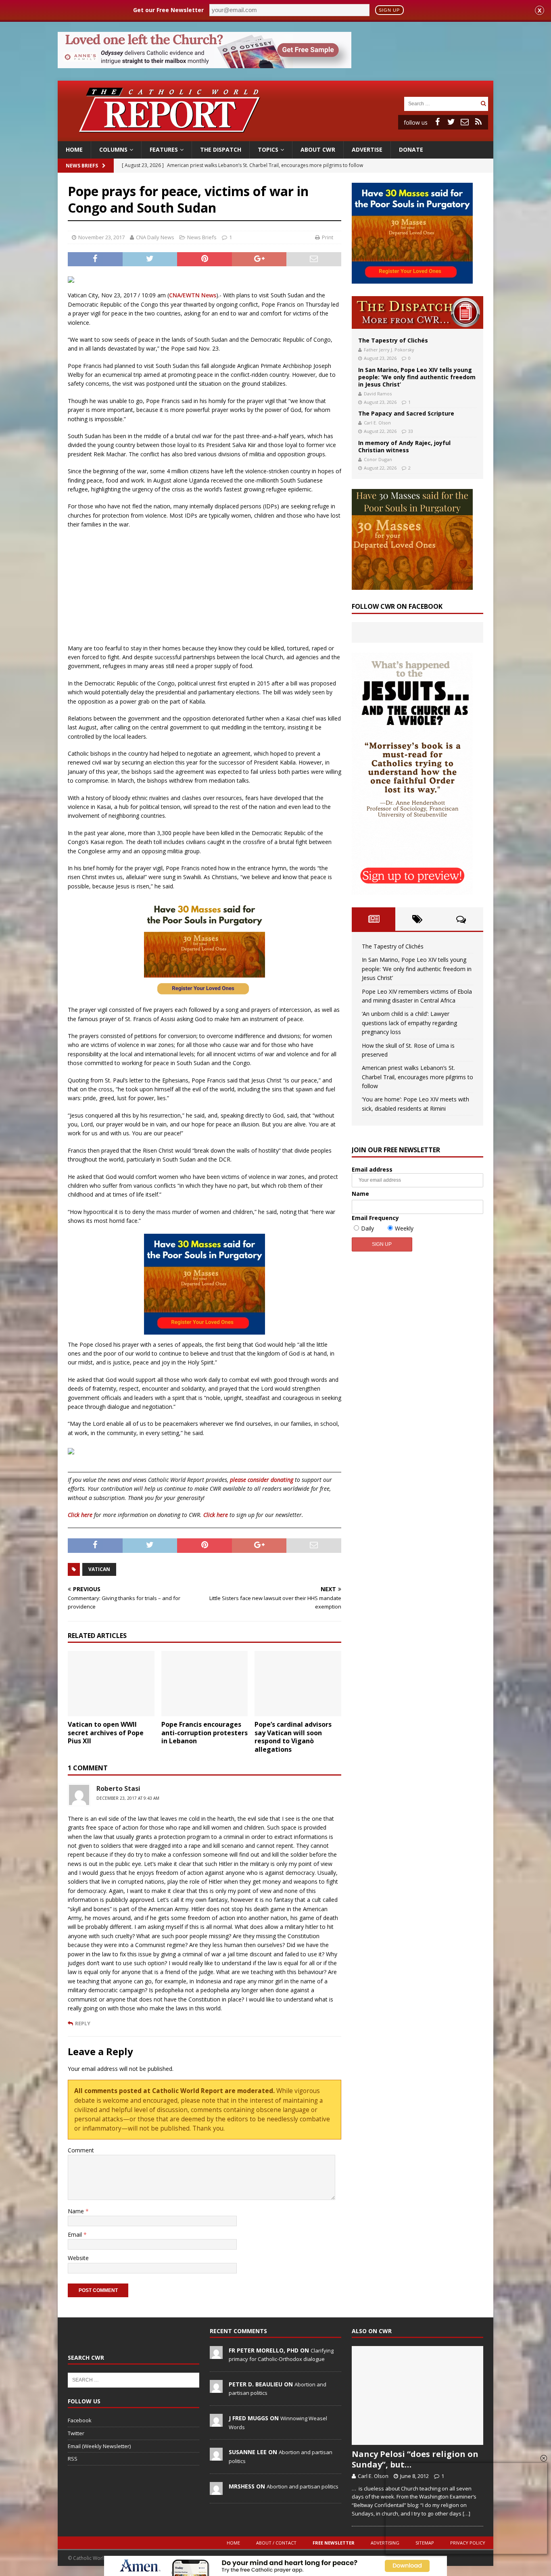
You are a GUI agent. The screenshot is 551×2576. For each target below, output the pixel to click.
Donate (411, 149)
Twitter (76, 2433)
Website (78, 2258)
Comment (81, 2150)
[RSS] (478, 122)
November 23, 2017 (101, 237)
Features (164, 149)
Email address (372, 1169)
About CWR (318, 149)
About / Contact (276, 2543)
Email (76, 2234)
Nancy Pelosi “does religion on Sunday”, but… (415, 2459)
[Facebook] (437, 122)
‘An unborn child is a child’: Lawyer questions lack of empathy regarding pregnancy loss (409, 1023)
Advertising (385, 2543)
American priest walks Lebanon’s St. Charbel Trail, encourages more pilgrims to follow (417, 1077)
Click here (80, 1515)
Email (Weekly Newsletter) (99, 2446)
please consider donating (262, 1480)
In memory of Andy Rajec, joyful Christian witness (404, 446)
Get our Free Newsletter (168, 10)
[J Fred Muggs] (216, 2422)
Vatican (99, 1569)
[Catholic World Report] (275, 137)
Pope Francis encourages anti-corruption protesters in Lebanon (205, 1733)
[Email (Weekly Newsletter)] (465, 122)
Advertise (367, 149)
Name (77, 2211)
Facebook (80, 2420)
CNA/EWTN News (193, 295)
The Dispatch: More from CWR (417, 312)
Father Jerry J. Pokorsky (389, 350)
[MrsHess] (216, 2490)
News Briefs (82, 166)
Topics (268, 149)
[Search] (483, 103)
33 (411, 431)
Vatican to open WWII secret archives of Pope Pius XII (106, 1733)
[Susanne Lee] (216, 2457)
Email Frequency (375, 1218)
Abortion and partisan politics (303, 2486)
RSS (73, 2459)
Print (328, 237)
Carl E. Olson (377, 423)
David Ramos (378, 394)
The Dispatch (221, 149)
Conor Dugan (378, 459)
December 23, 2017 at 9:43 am (128, 1798)
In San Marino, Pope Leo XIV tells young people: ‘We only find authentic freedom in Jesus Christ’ (417, 377)
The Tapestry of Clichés (393, 340)
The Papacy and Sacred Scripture (406, 413)
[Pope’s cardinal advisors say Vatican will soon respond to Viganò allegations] (298, 1683)
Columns (113, 149)
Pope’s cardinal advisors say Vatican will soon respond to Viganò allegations (293, 1737)
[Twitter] (451, 122)
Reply (83, 2023)
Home (74, 149)
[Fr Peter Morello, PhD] (216, 2355)
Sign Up (389, 10)
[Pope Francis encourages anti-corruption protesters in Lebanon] (205, 1683)
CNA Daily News (155, 237)
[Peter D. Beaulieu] (216, 2388)
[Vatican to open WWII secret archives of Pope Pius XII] (111, 1683)
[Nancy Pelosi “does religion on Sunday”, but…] (417, 2395)
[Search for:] (441, 103)
